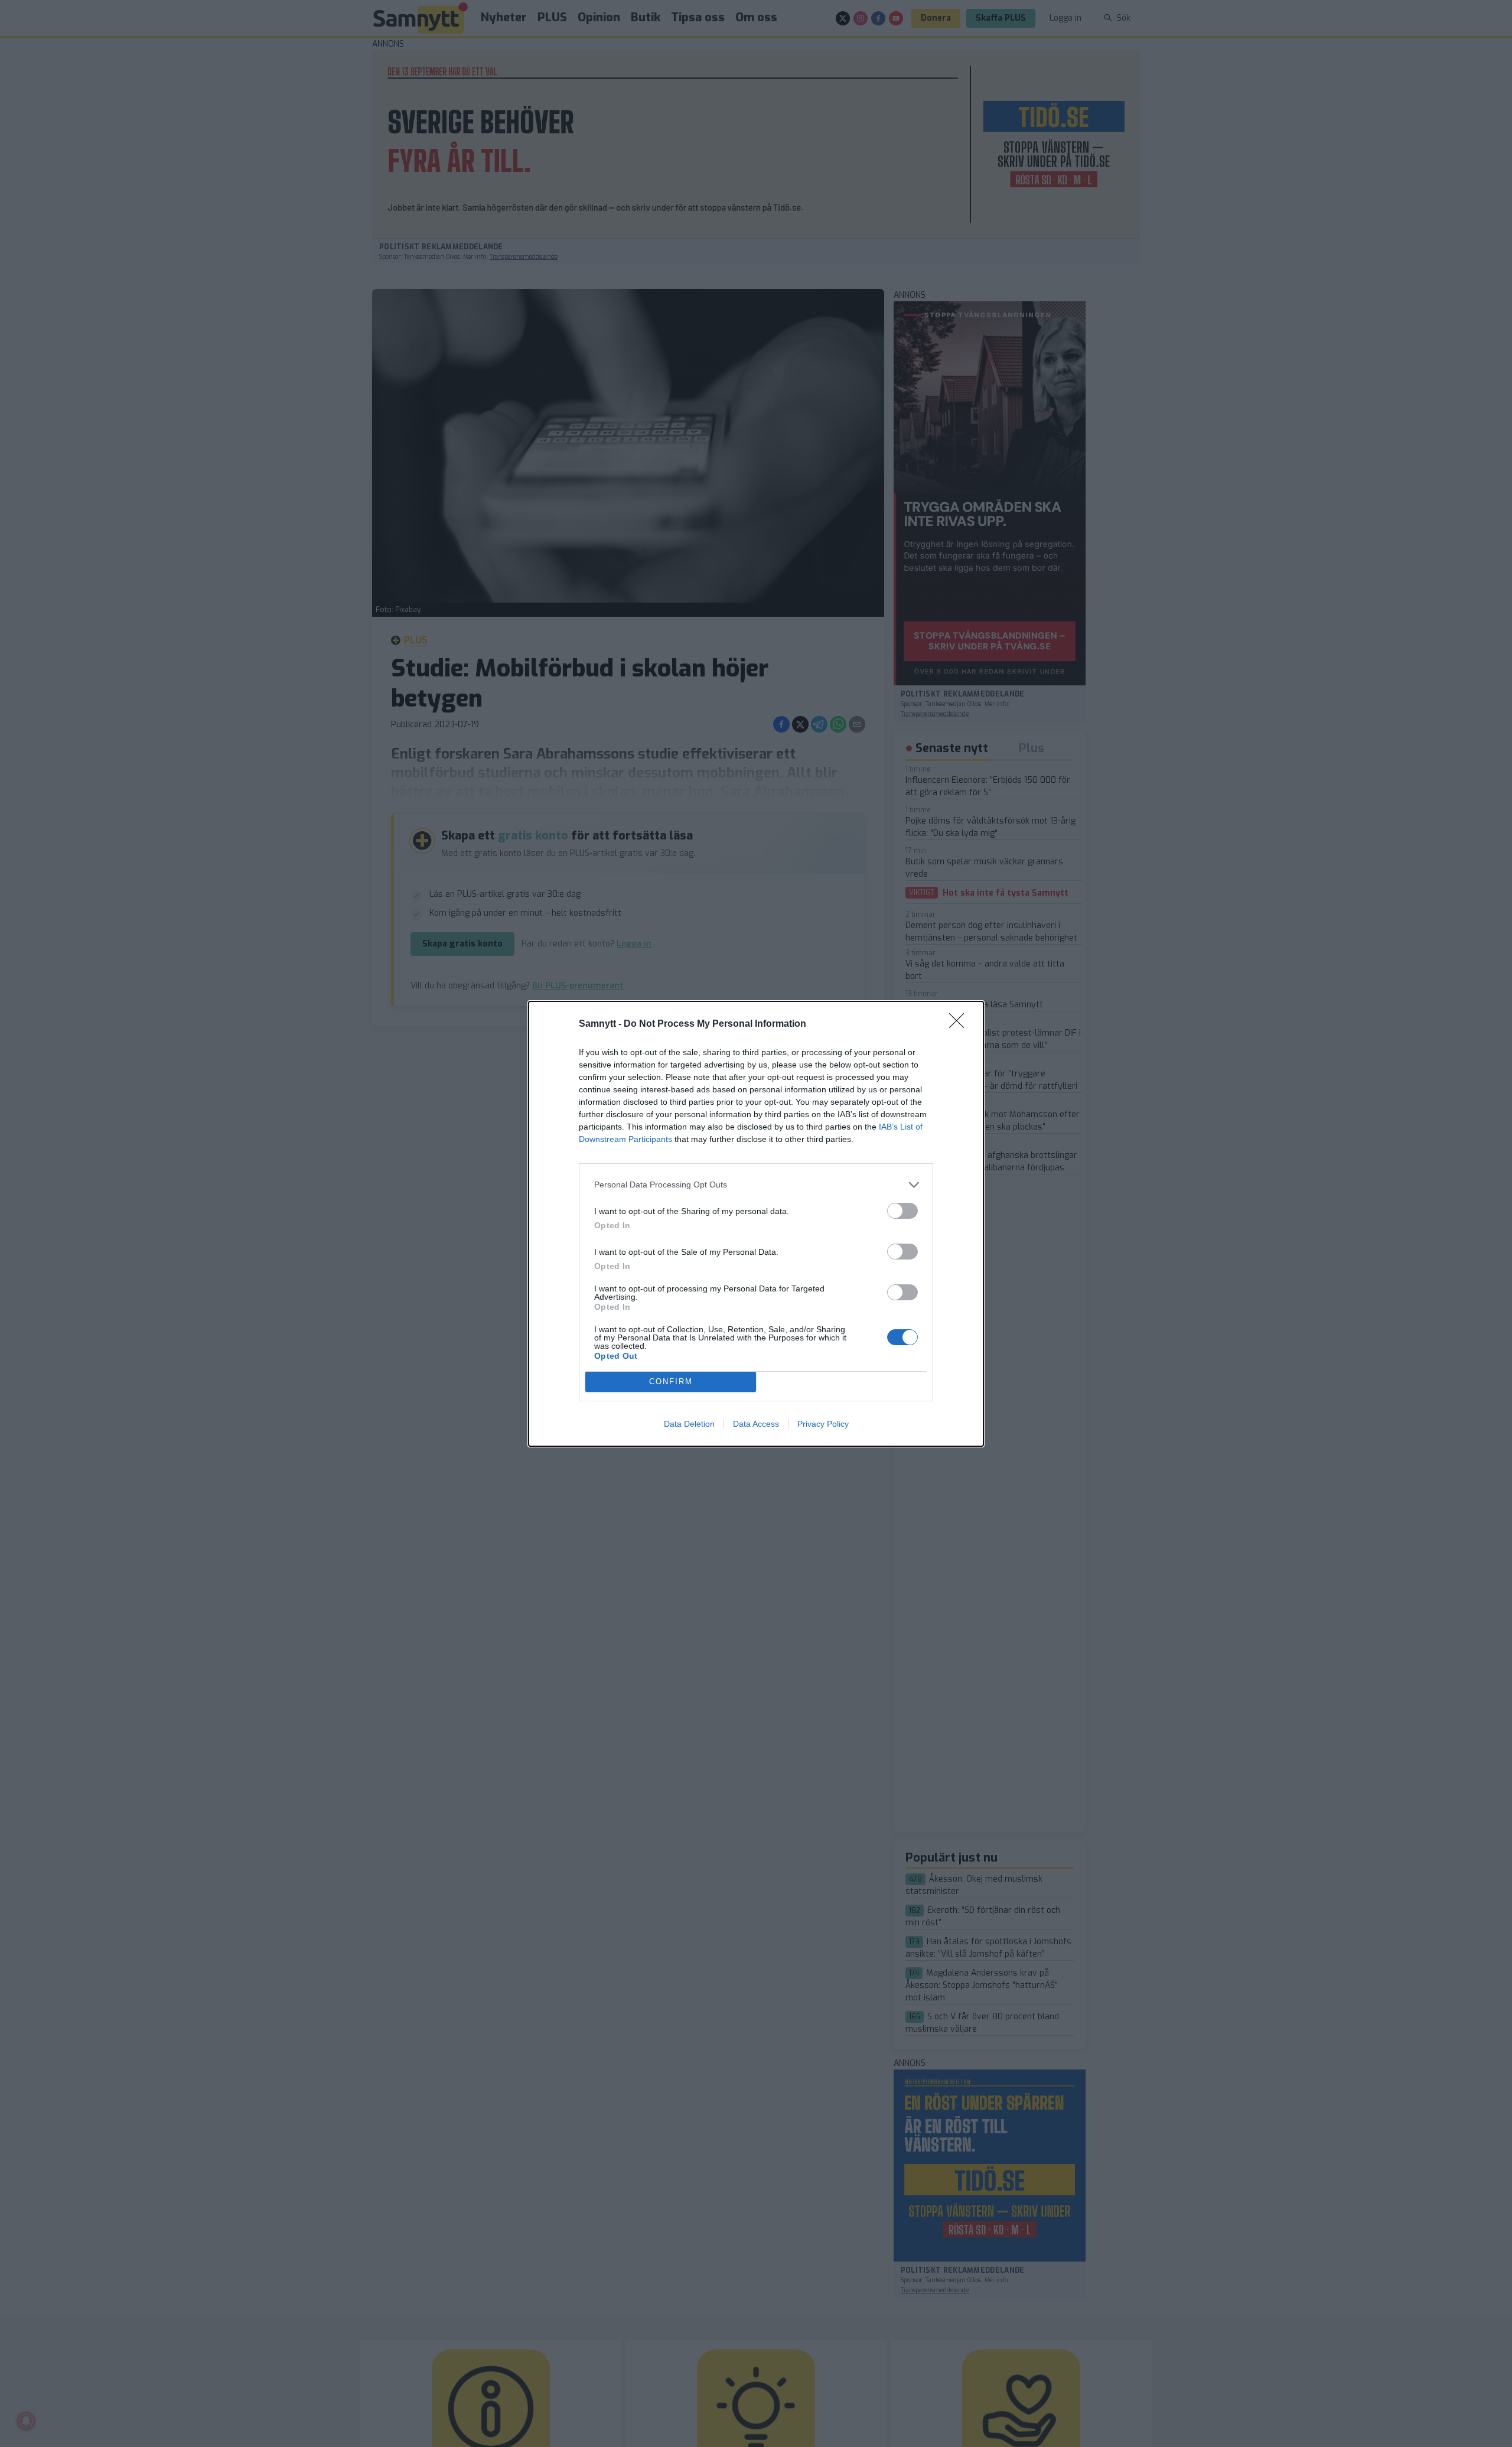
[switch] (902, 1211)
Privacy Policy (823, 1424)
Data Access (756, 1424)
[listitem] (756, 1185)
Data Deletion (689, 1424)
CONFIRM (671, 1382)
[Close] (960, 1024)
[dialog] (756, 1224)
